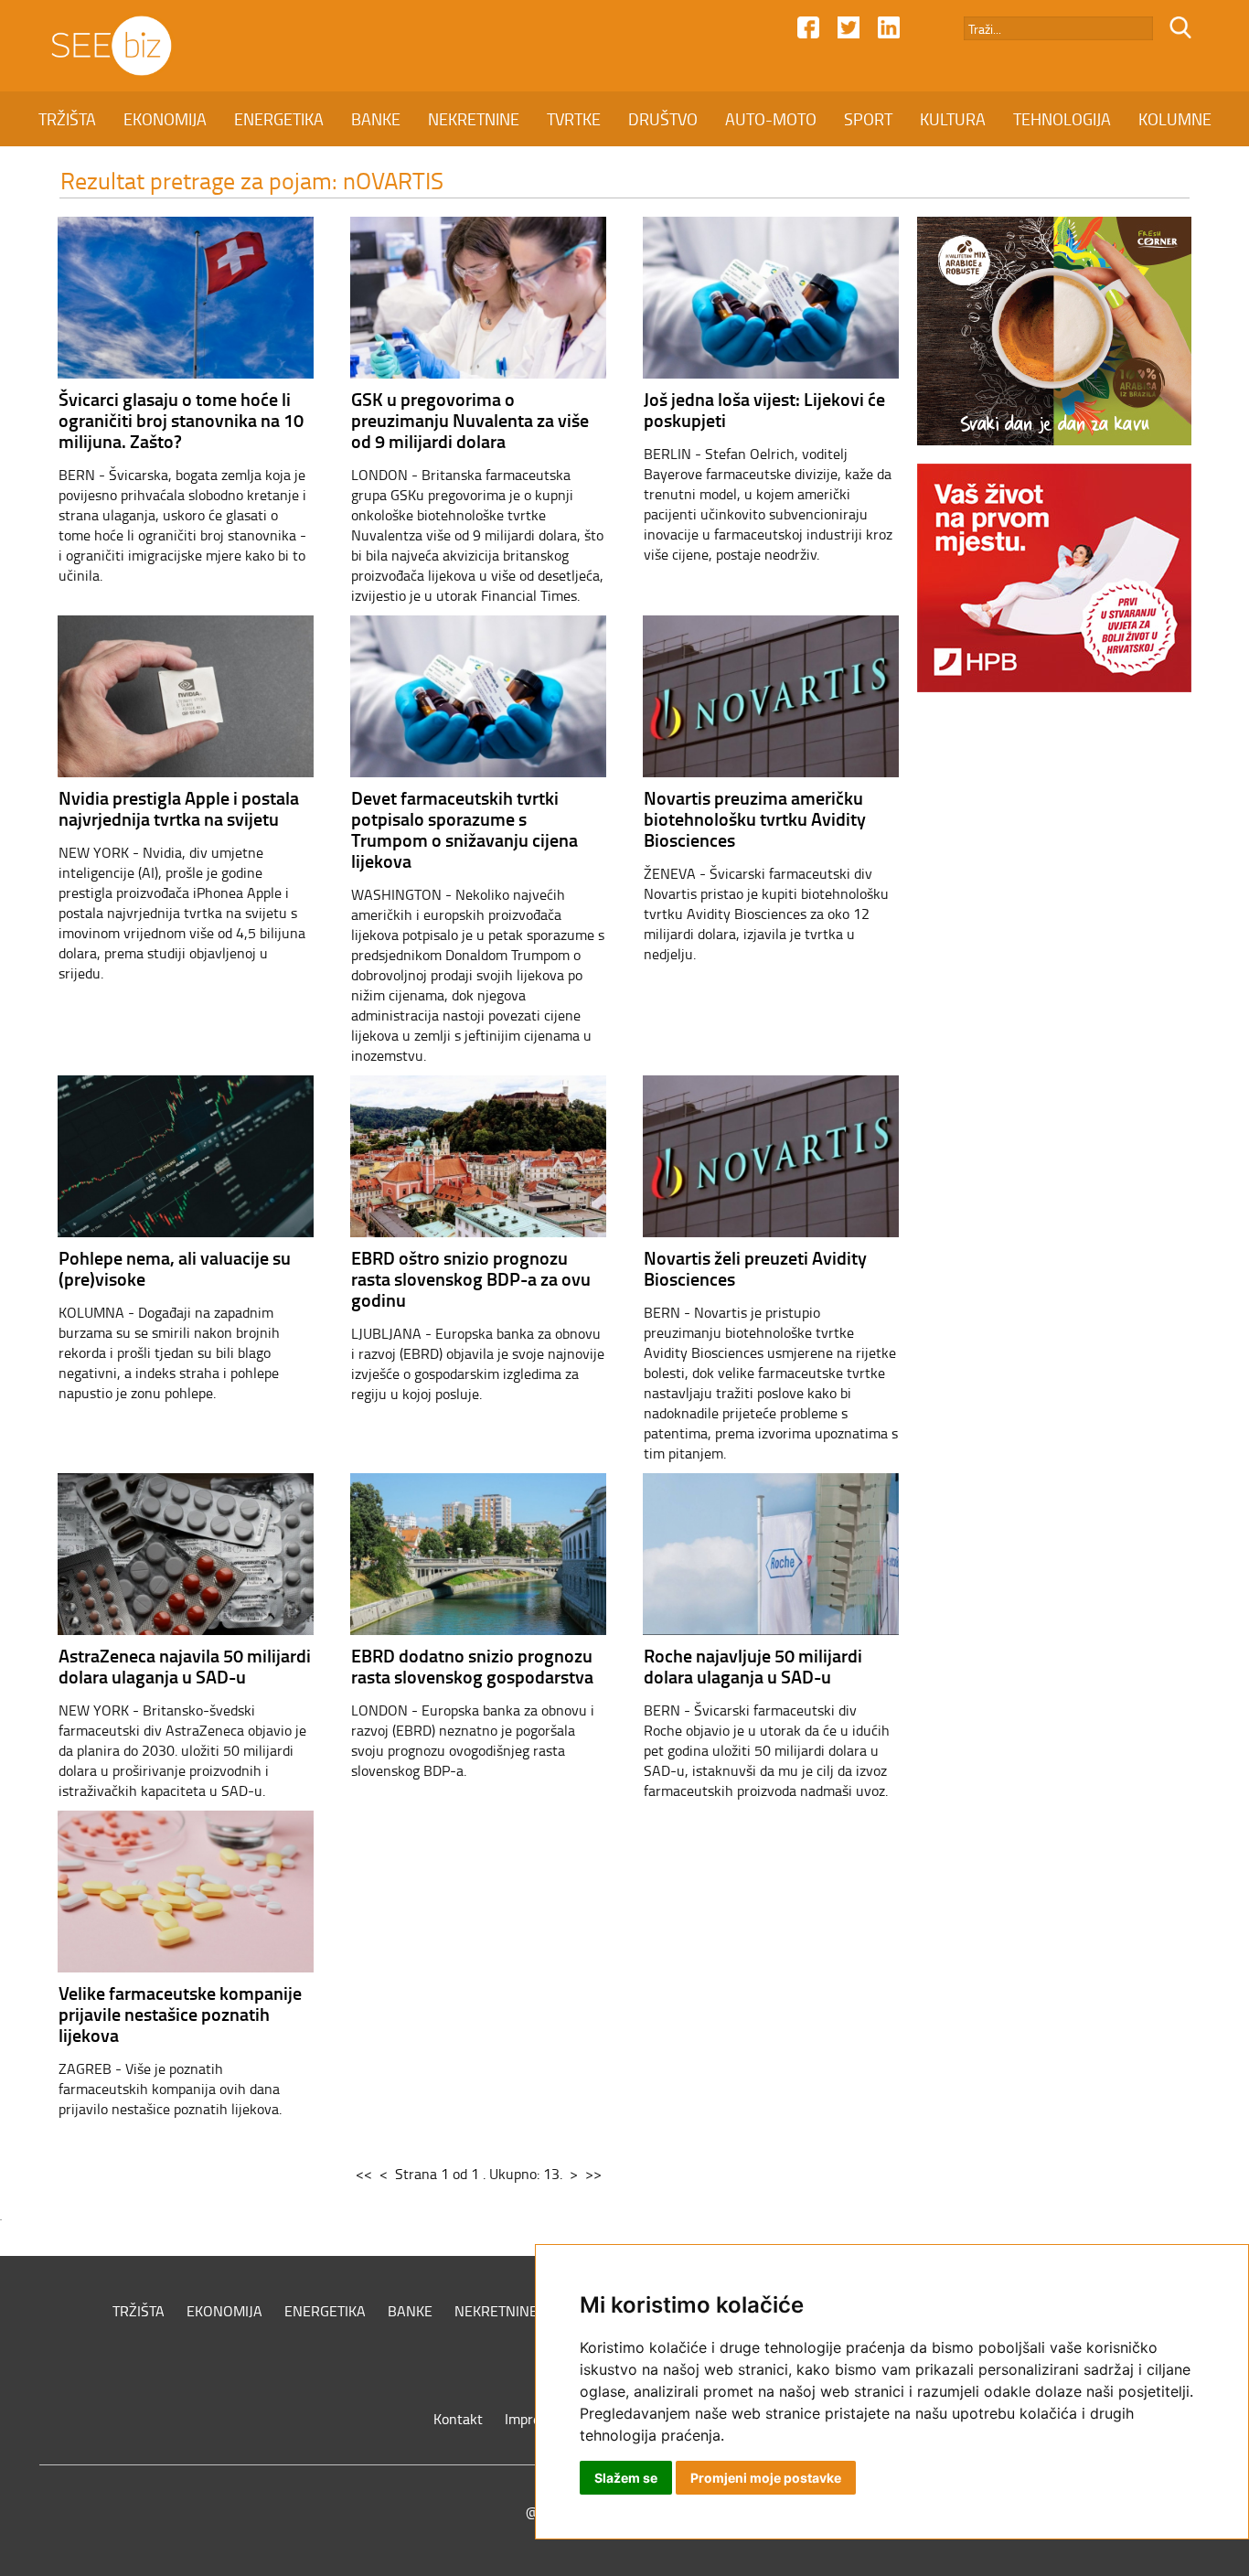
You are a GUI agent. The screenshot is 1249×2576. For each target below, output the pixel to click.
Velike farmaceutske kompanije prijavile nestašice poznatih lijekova (180, 2014)
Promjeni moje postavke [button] (766, 2478)
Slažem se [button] (626, 2478)
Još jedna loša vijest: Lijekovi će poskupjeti (764, 409)
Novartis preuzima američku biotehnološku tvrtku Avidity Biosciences (755, 818)
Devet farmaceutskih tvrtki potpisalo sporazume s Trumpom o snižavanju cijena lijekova (464, 829)
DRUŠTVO (663, 119)
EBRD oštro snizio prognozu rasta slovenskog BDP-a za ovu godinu (471, 1278)
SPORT (868, 119)
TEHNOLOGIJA (1062, 119)
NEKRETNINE (474, 119)
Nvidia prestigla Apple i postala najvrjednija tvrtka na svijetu (179, 808)
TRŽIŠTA (67, 119)
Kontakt (458, 2419)
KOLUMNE (1175, 119)
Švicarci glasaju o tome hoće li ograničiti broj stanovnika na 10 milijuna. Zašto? (181, 420)
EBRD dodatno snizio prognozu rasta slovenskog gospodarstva (472, 1666)
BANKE (376, 119)
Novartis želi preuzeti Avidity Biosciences (755, 1268)
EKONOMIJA (165, 119)
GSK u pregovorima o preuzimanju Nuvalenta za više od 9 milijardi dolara (470, 420)
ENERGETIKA (279, 119)
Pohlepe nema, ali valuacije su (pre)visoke (175, 1268)
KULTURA (953, 119)
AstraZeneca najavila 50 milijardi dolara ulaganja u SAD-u (185, 1666)
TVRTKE (574, 119)
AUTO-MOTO (771, 119)
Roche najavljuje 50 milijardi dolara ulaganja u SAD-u (753, 1666)
